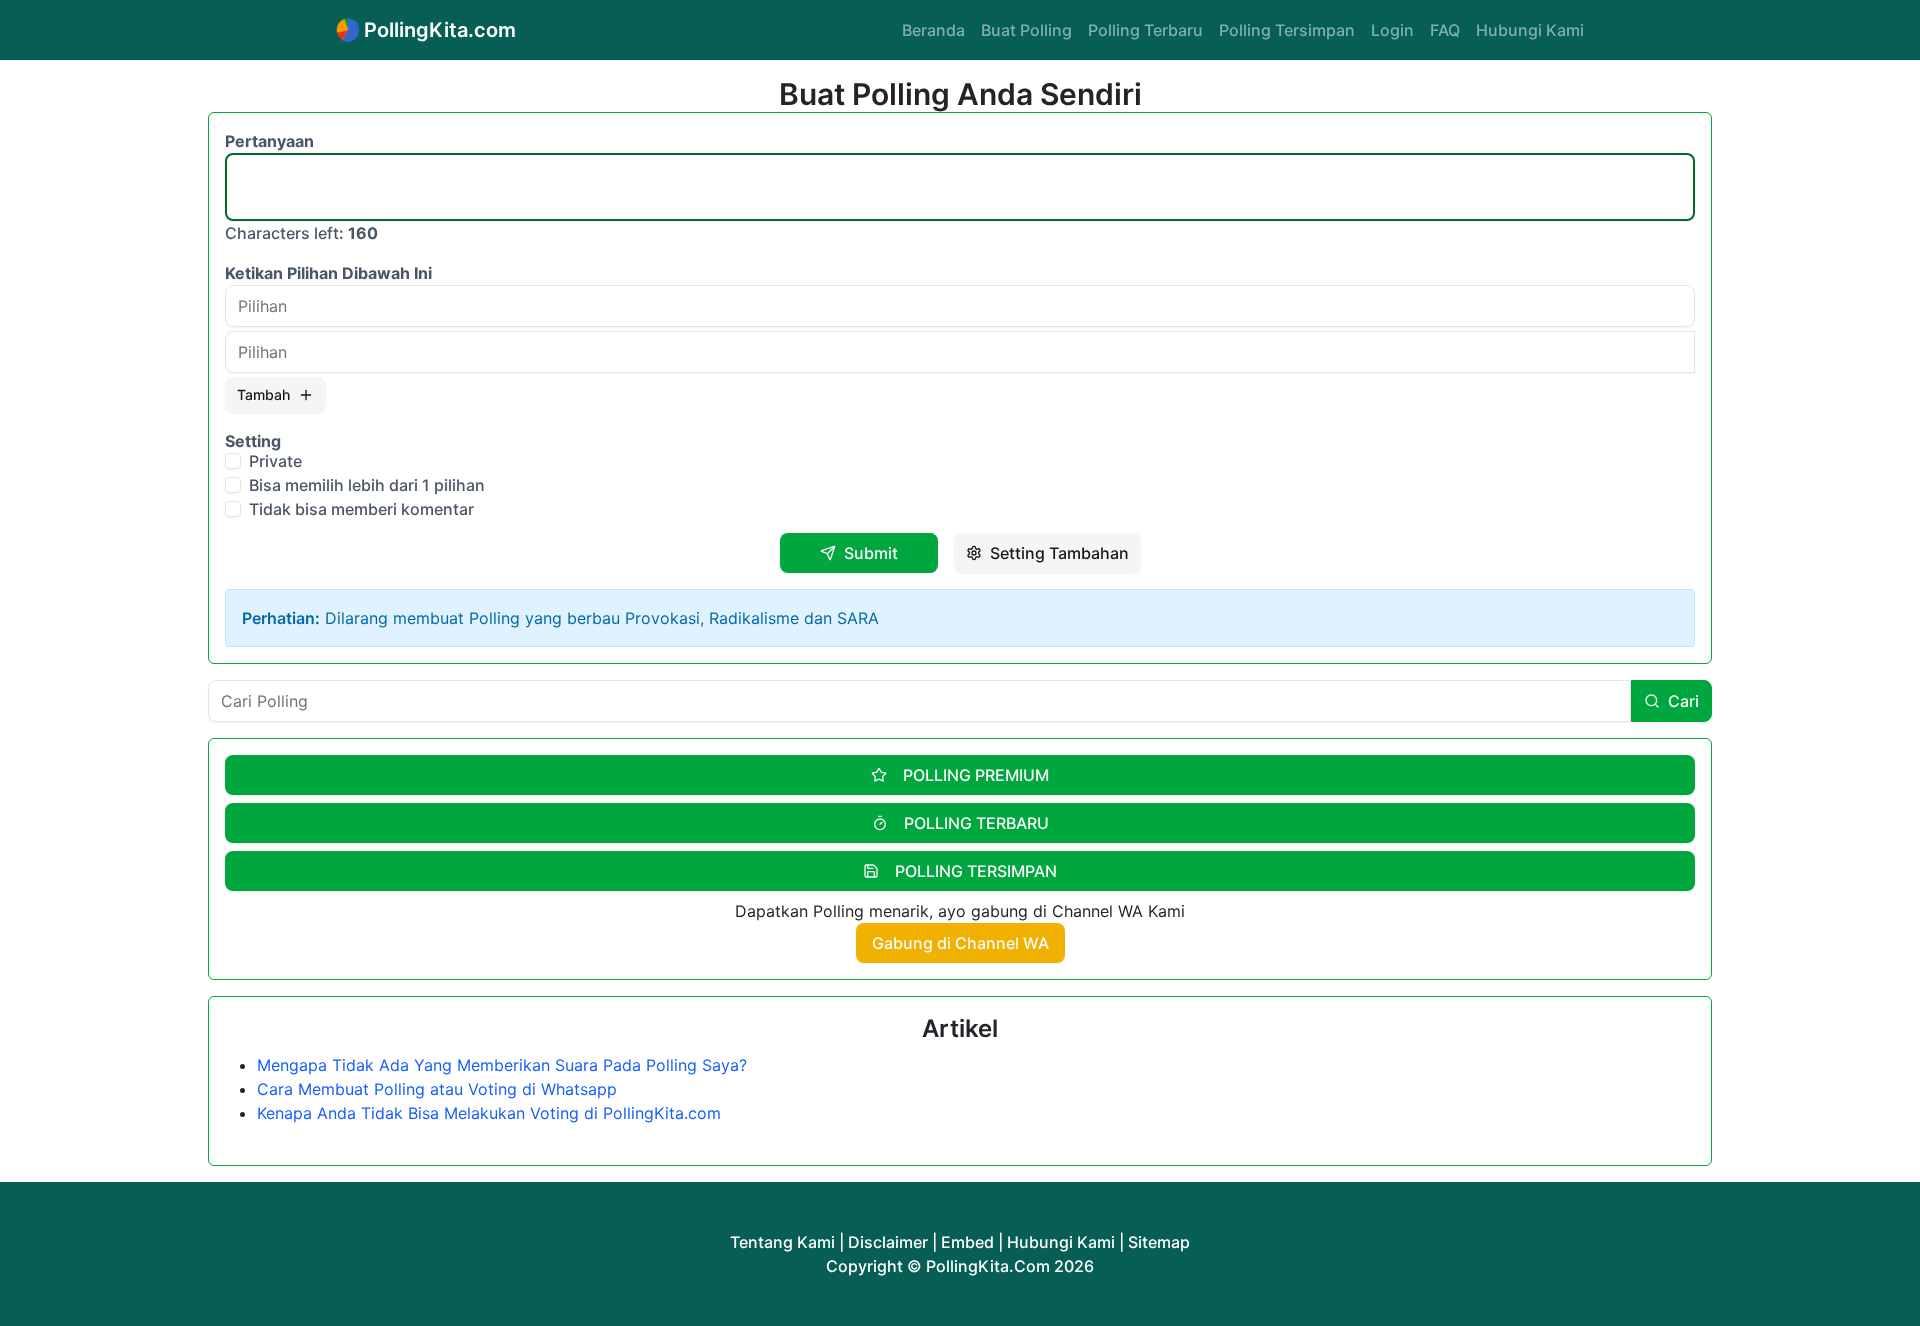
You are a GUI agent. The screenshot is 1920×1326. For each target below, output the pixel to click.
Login (1392, 30)
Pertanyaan (269, 141)
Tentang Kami (782, 1242)
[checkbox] (233, 461)
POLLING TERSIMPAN (976, 871)
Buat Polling (1026, 30)
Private (275, 461)
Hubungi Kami (1530, 30)
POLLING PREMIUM (976, 775)
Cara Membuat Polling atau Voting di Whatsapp (437, 1089)
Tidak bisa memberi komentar (361, 509)
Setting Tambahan (1059, 553)
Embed (967, 1242)
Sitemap (1159, 1242)
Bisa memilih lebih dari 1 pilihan (367, 485)
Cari (1683, 701)
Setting (253, 441)
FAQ (1445, 30)
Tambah (263, 394)
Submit (871, 553)
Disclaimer (888, 1242)
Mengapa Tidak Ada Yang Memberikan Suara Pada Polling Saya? (502, 1065)
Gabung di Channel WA (960, 943)
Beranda (933, 30)
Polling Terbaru (1145, 30)
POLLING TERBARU (976, 823)
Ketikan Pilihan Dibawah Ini (328, 273)
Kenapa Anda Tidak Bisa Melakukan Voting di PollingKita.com (489, 1113)
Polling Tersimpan (1287, 30)
